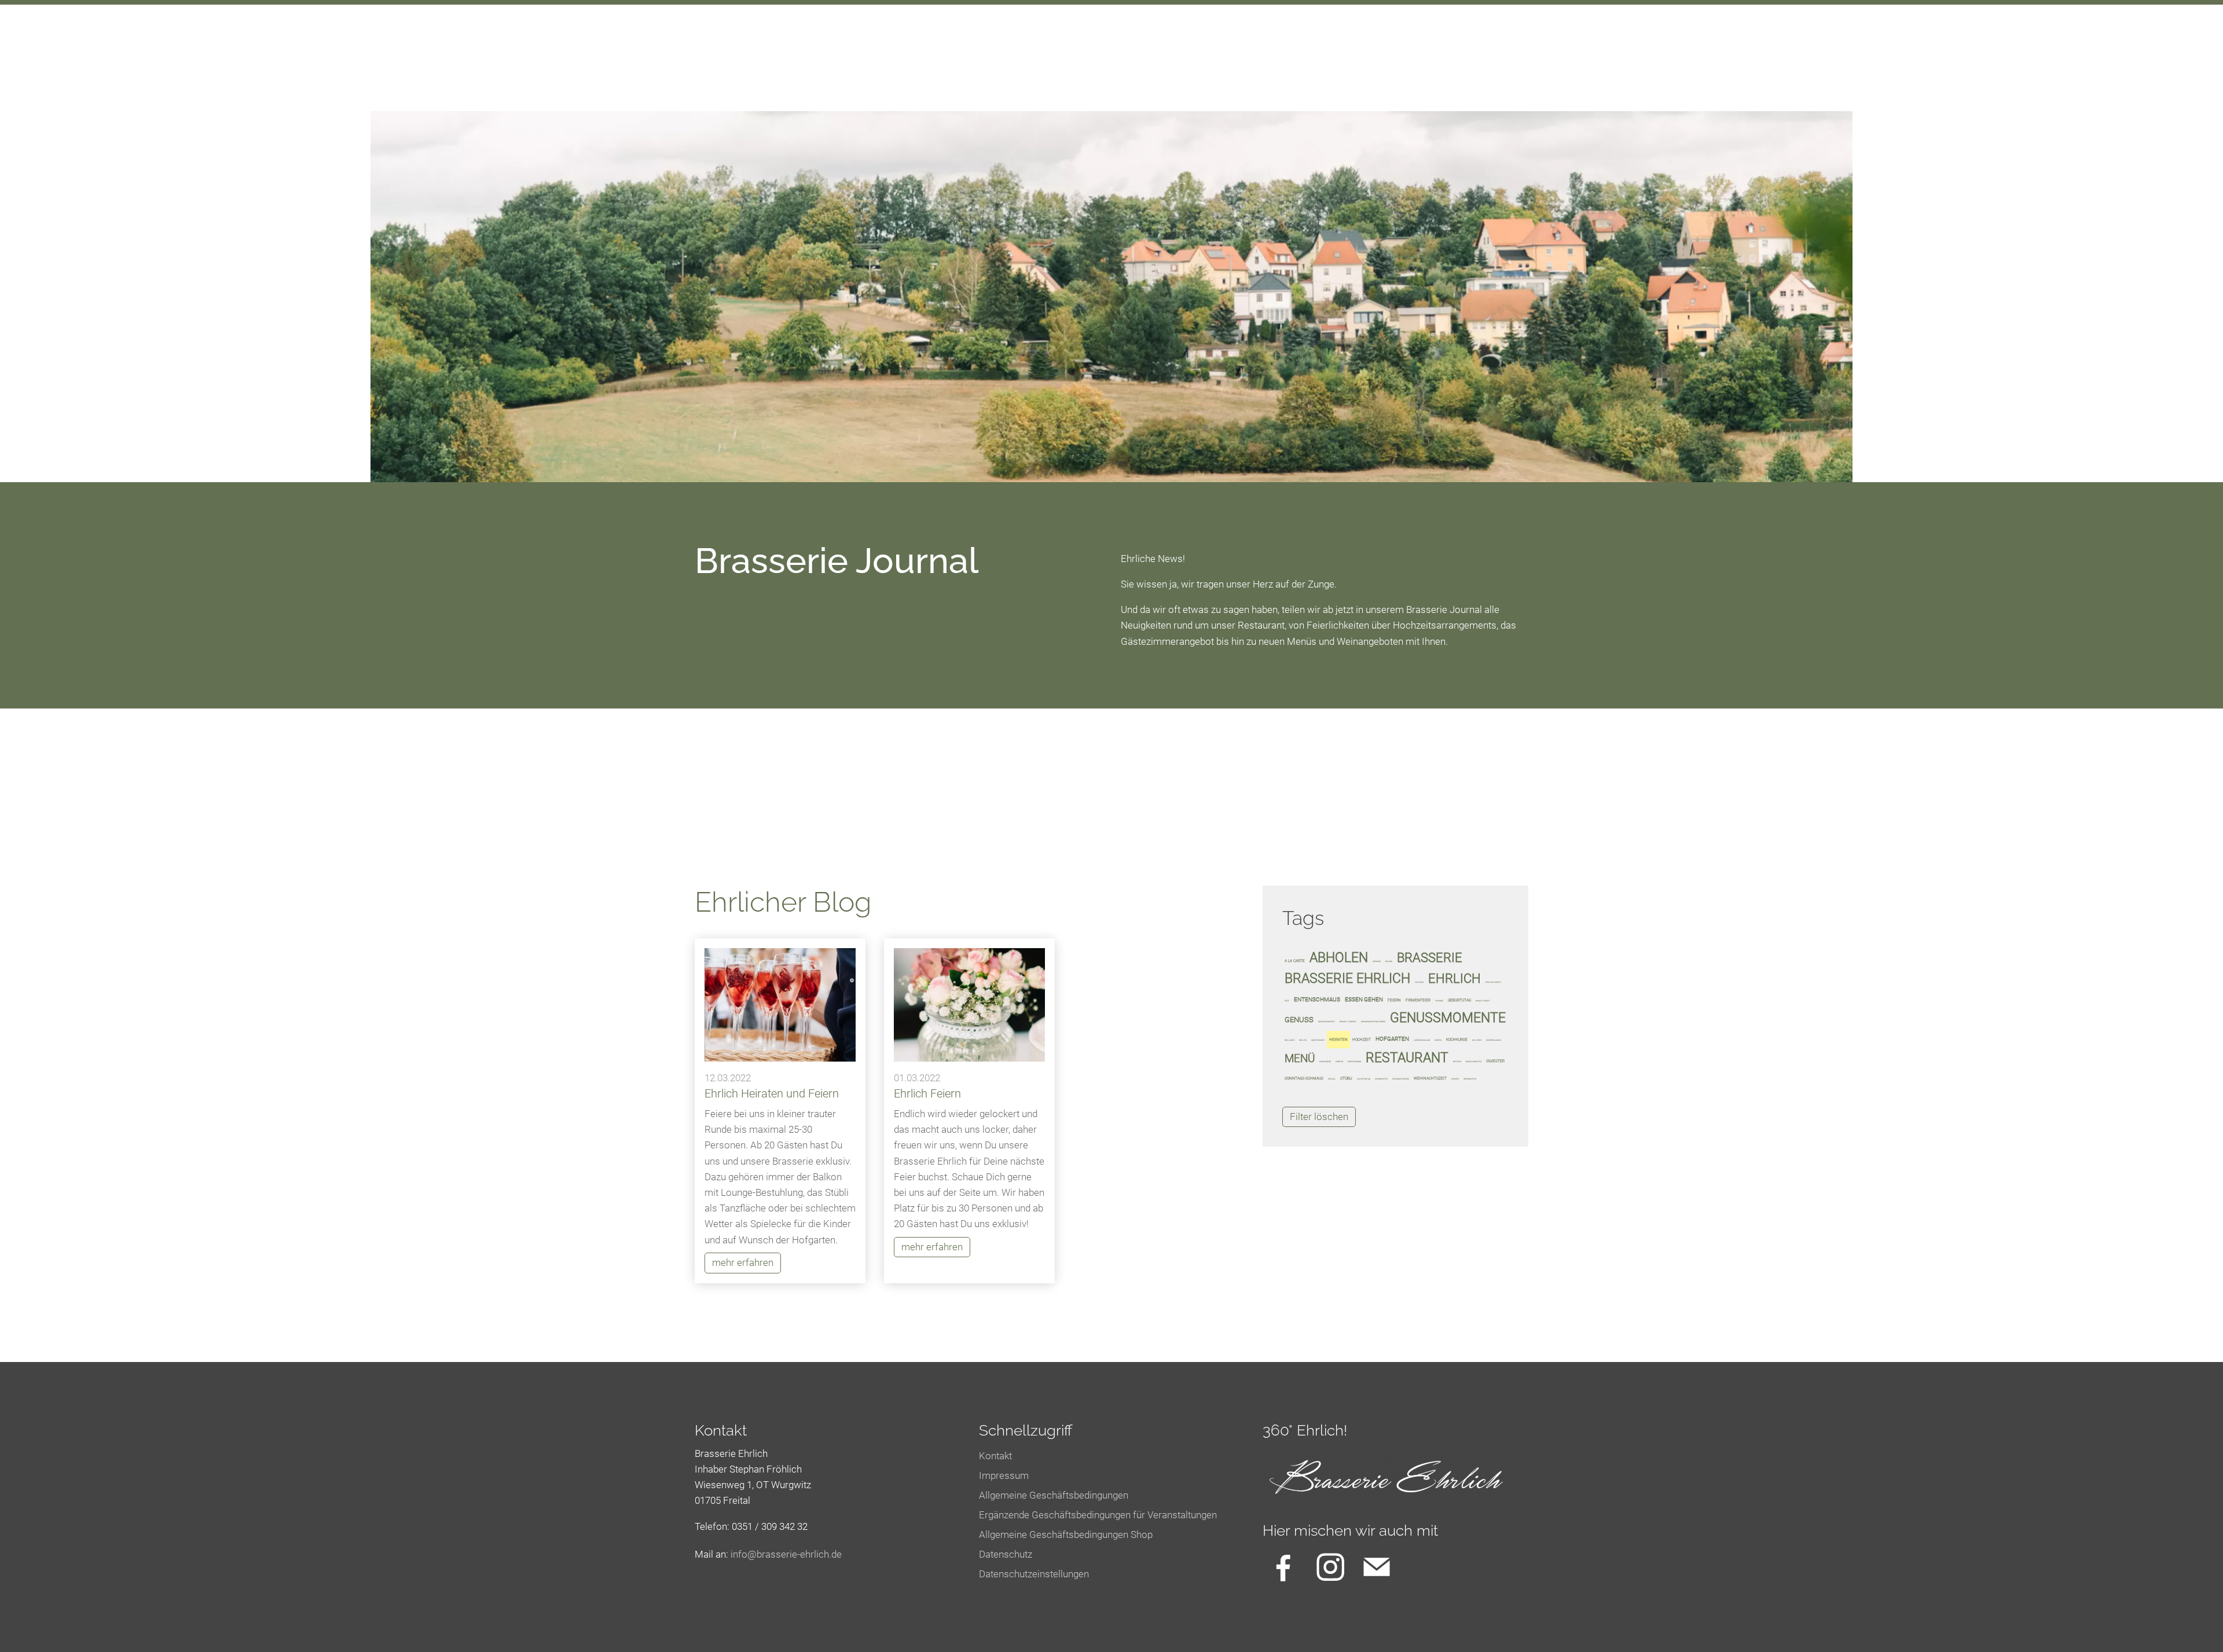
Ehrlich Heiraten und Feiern (772, 1093)
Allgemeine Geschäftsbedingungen (1054, 1495)
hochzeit (1362, 1040)
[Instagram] (1330, 1567)
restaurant (1407, 1058)
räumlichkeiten (1474, 1062)
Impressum (1004, 1475)
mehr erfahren (743, 1262)
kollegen (1477, 1040)
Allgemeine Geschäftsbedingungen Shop (1066, 1534)
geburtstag (1459, 1000)
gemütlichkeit (1483, 1001)
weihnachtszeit (1430, 1078)
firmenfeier (1418, 1000)
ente (1287, 1001)
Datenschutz (1006, 1554)
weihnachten (1381, 1079)
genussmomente (1448, 1018)
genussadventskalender (1373, 1022)
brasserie (1430, 957)
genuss (1299, 1020)
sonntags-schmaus (1304, 1078)
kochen (1438, 1040)
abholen (1339, 957)
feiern (1394, 1000)
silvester (1495, 1061)
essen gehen (1364, 999)
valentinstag (1364, 1079)
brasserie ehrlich (1347, 978)
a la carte (1295, 961)
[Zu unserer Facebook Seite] (1283, 1567)
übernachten (1470, 1079)
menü (1300, 1058)
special (1332, 1079)
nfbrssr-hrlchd (785, 1554)
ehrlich (1455, 978)
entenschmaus (1317, 999)
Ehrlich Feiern (927, 1093)
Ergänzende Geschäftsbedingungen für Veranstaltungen (1098, 1515)
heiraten (1338, 1040)
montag (1339, 1062)
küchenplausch (1494, 1040)
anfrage (1377, 961)
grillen (1303, 1040)
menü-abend (1325, 1062)
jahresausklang (1422, 1040)
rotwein (1457, 1062)
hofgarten (1392, 1039)
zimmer (1455, 1079)
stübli (1346, 1078)
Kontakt (995, 1456)
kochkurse (1457, 1040)
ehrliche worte (1493, 982)
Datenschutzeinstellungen (1034, 1574)
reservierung (1354, 1062)
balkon (1389, 961)
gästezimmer (1318, 1040)
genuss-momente (1327, 1022)
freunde (1439, 1001)
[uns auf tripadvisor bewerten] (1377, 1567)
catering (1419, 982)
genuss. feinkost (1348, 1022)
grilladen (1290, 1040)
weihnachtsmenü (1401, 1079)
